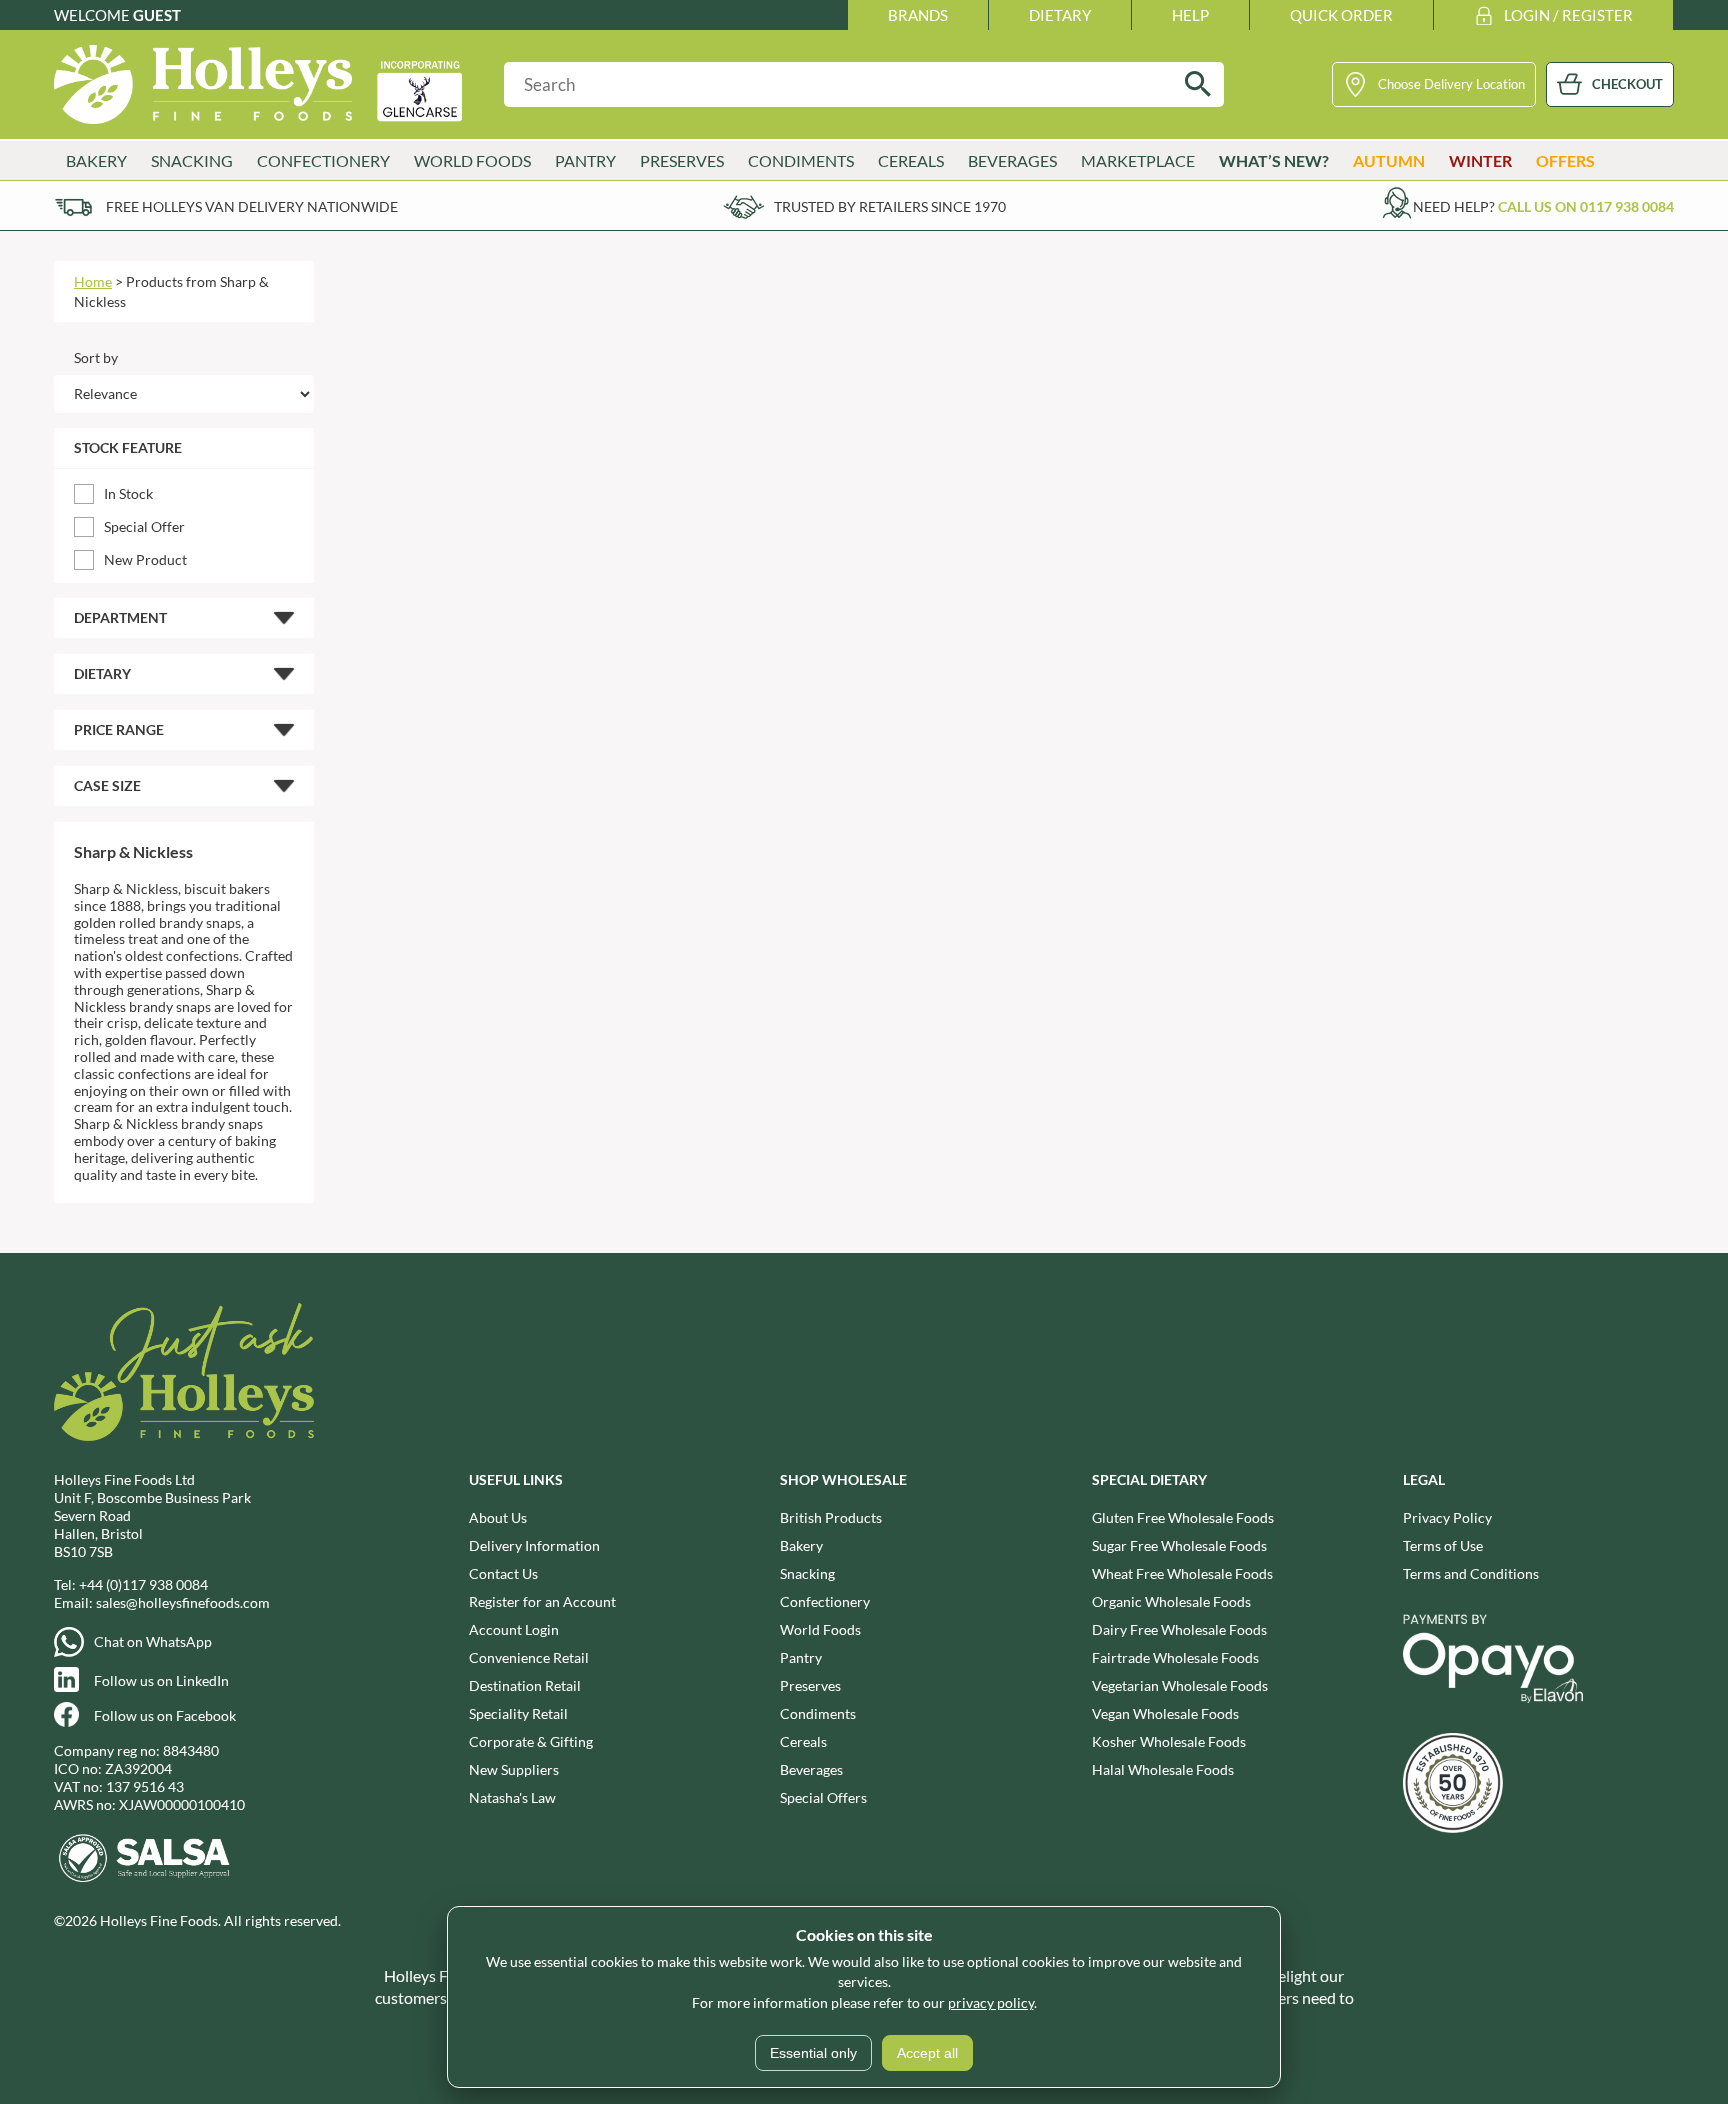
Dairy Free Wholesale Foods (1179, 1629)
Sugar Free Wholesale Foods (1179, 1545)
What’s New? (1274, 160)
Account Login (514, 1629)
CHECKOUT (1627, 84)
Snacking (807, 1573)
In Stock (128, 493)
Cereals (803, 1741)
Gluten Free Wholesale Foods (1183, 1517)
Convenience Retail (529, 1657)
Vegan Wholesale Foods (1165, 1713)
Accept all (927, 2053)
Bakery (801, 1545)
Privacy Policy (1447, 1517)
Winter (1480, 160)
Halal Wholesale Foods (1163, 1769)
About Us (498, 1517)
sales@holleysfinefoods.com (183, 1602)
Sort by (96, 357)
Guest (157, 15)
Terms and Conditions (1471, 1573)
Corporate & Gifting (531, 1741)
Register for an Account (542, 1601)
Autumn (1389, 160)
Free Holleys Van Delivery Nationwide (252, 206)
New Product (145, 559)
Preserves (810, 1685)
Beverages (811, 1769)
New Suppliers (514, 1769)
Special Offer (144, 526)
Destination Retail (525, 1685)
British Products (831, 1517)
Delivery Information (534, 1545)
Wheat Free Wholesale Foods (1182, 1573)
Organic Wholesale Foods (1171, 1601)
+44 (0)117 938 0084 (143, 1584)
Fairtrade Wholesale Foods (1175, 1657)
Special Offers (823, 1797)
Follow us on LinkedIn (161, 1680)
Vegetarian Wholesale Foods (1180, 1685)
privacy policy (991, 2002)
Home (93, 281)
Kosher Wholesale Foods (1169, 1741)
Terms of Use (1443, 1545)
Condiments (818, 1713)
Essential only (813, 2053)
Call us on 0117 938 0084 (1586, 206)
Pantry (801, 1657)
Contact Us (503, 1573)
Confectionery (825, 1601)
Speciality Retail (518, 1713)
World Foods (820, 1629)
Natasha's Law (512, 1797)
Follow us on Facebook (165, 1715)
